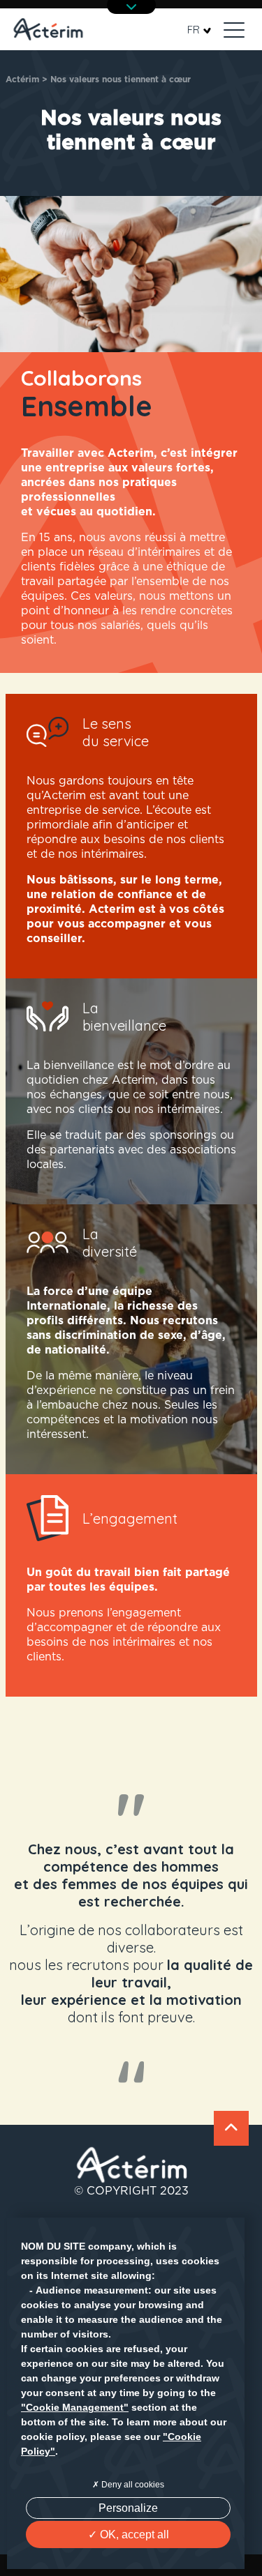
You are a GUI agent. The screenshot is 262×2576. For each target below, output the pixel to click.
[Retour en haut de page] (231, 2128)
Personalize (128, 2508)
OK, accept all (133, 2535)
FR (194, 30)
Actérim (22, 79)
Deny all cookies (132, 2485)
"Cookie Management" (75, 2407)
